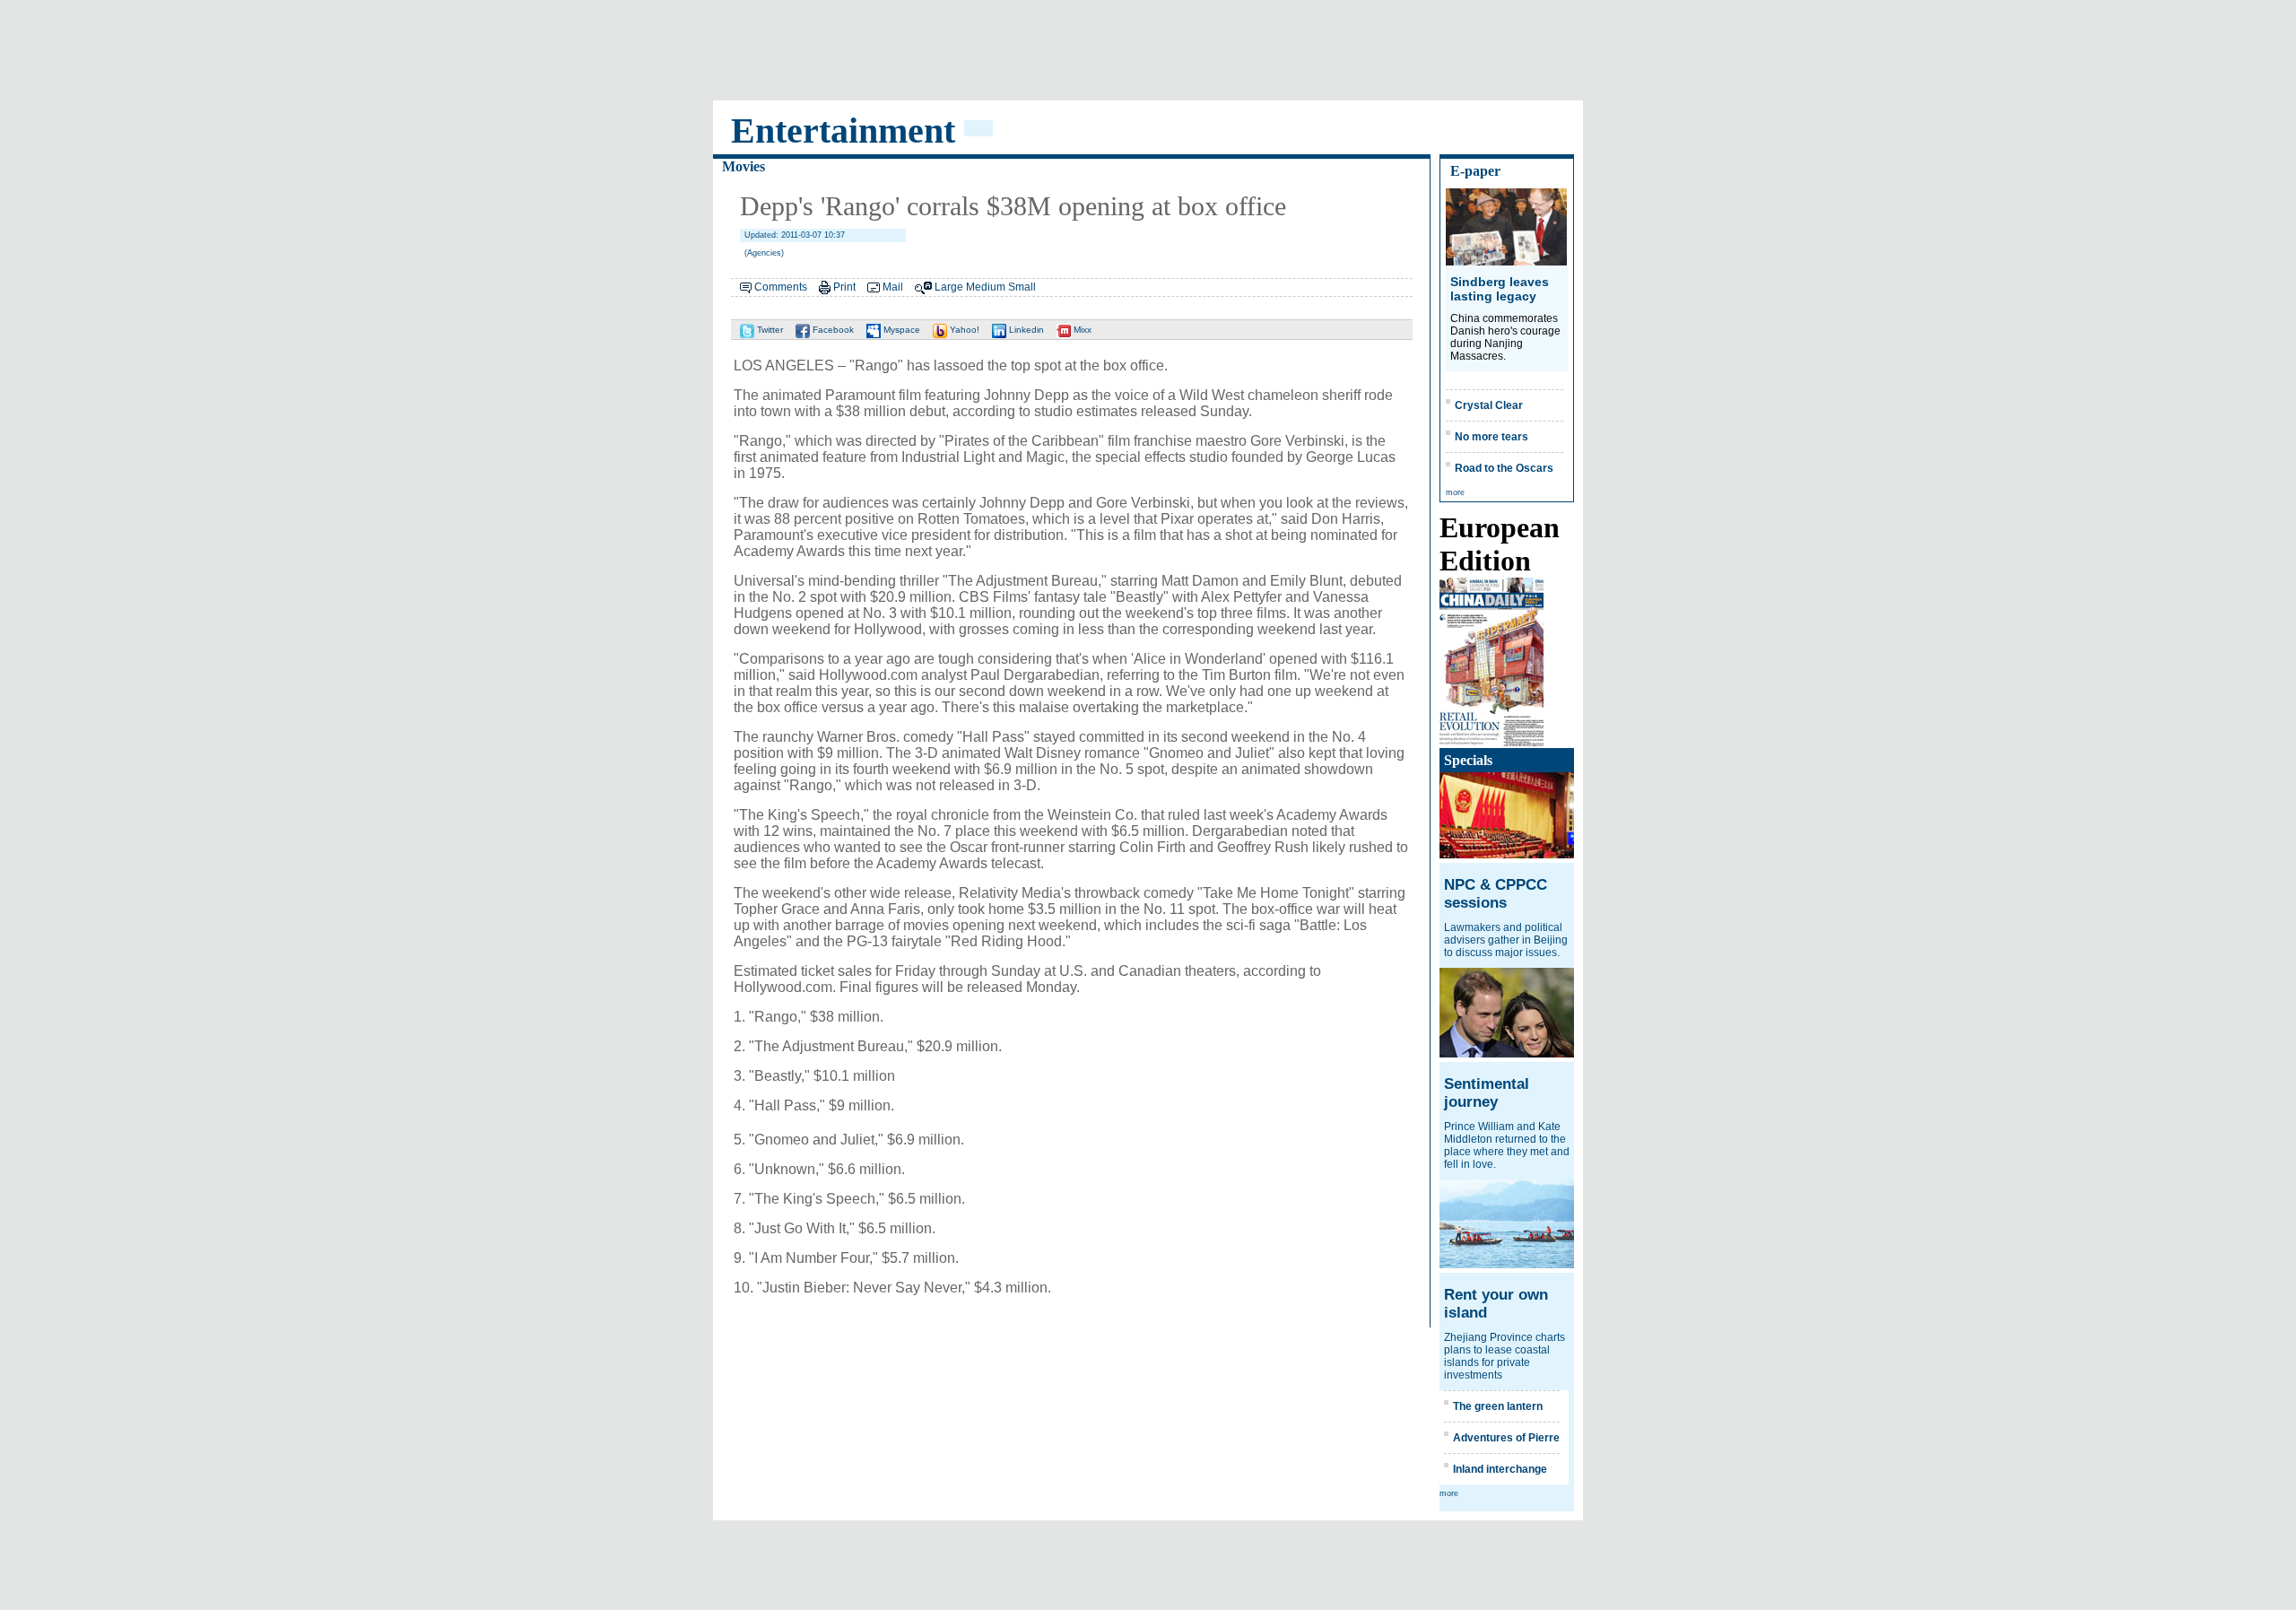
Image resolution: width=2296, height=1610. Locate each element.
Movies (744, 166)
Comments (781, 287)
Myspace (900, 330)
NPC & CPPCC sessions (1496, 894)
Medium (986, 287)
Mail (893, 287)
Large (949, 287)
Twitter (769, 330)
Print (844, 287)
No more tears (1492, 437)
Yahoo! (963, 330)
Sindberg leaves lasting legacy (1500, 289)
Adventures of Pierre (1506, 1438)
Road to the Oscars (1504, 468)
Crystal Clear (1489, 405)
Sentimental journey (1487, 1093)
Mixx (1081, 330)
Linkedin (1025, 330)
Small (1022, 287)
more (1455, 492)
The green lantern (1498, 1406)
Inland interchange (1500, 1469)
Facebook (832, 330)
